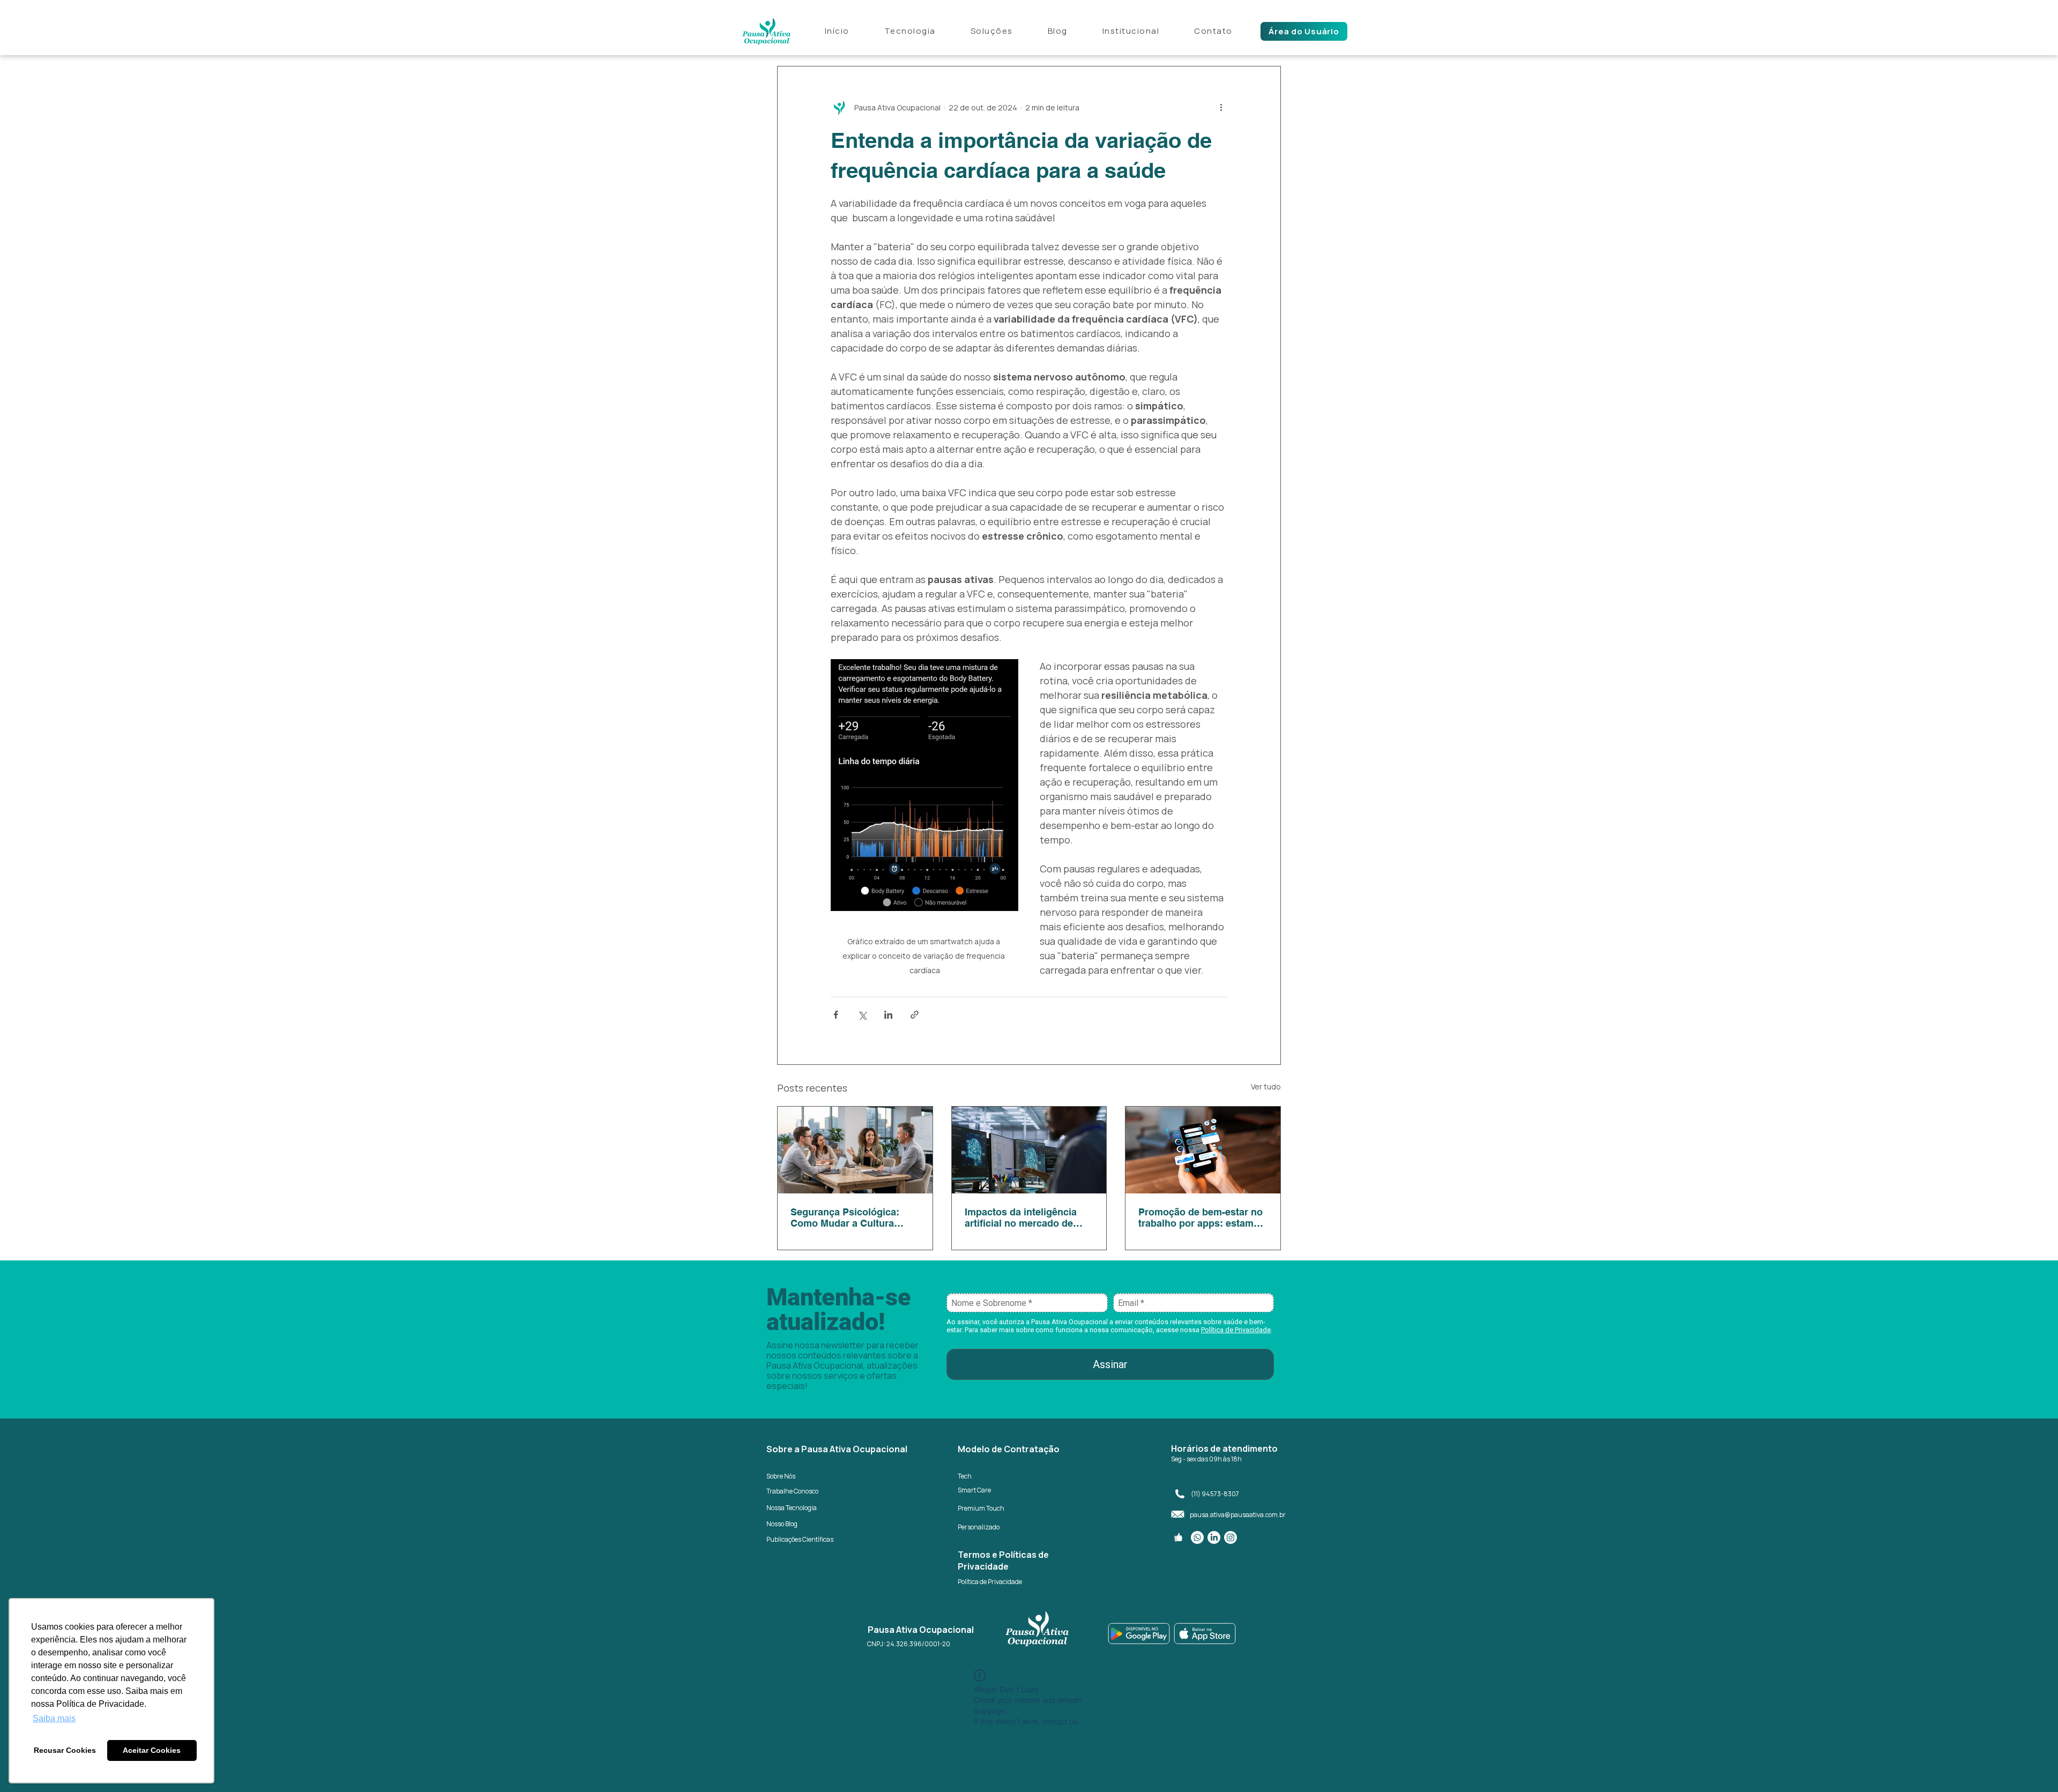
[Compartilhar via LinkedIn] (888, 1015)
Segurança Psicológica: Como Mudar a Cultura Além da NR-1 (845, 1218)
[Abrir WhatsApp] (2031, 1765)
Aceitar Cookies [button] (152, 1750)
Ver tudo (1266, 1087)
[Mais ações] (1221, 107)
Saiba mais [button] (54, 1718)
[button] (1131, 32)
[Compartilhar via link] (915, 1015)
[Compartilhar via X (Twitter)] (862, 1015)
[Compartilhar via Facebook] (836, 1015)
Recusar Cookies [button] (65, 1750)
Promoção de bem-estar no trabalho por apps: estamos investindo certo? (1202, 1218)
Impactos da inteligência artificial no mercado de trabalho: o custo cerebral (1024, 1218)
